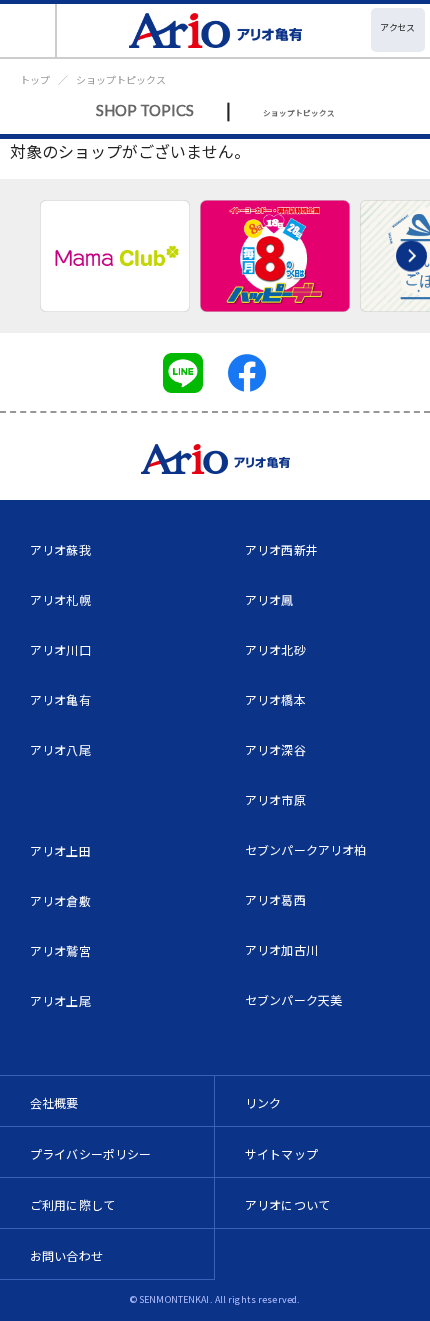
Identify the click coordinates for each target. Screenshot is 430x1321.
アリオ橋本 (275, 699)
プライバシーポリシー (91, 1153)
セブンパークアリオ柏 (306, 849)
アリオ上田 (60, 850)
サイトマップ (281, 1153)
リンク (263, 1102)
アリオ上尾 (60, 1000)
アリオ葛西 (275, 899)
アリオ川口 (60, 649)
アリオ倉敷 (60, 900)
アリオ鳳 (269, 599)
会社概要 (54, 1102)
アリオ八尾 (60, 749)
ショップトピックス (121, 79)
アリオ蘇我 (60, 549)
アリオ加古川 (281, 949)
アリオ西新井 (281, 549)
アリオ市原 (275, 799)
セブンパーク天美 (293, 999)
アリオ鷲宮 (60, 950)
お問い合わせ (66, 1255)
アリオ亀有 (60, 699)
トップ (35, 79)
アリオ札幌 (60, 599)
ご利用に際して (72, 1204)
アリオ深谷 (275, 749)
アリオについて (287, 1204)
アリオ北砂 (275, 649)
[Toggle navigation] (28, 30)
